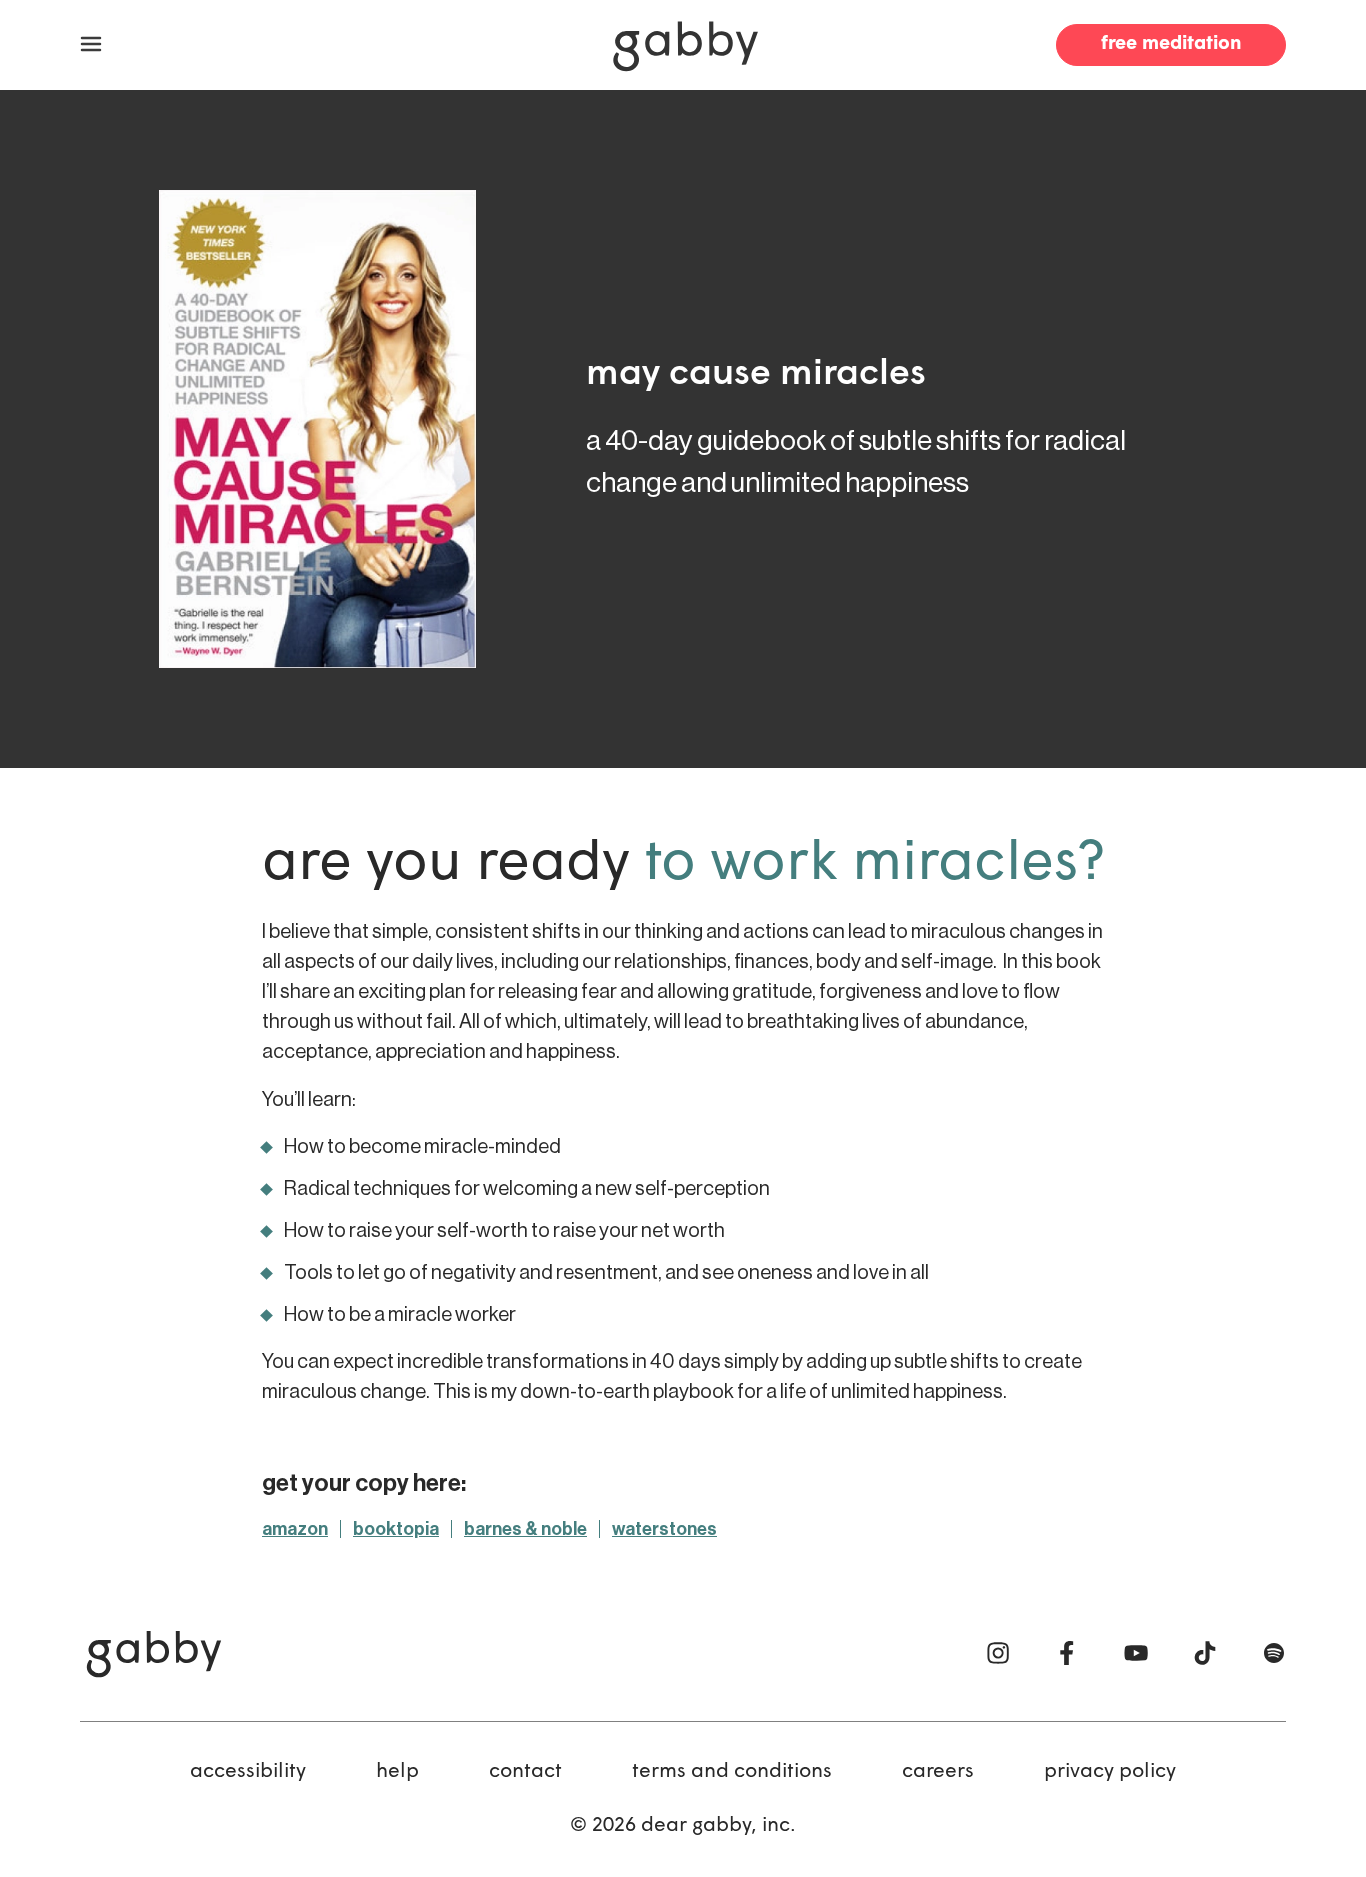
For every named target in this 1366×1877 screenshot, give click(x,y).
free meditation (1171, 44)
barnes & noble (525, 1529)
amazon (295, 1529)
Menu (91, 45)
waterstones (664, 1529)
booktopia (396, 1529)
